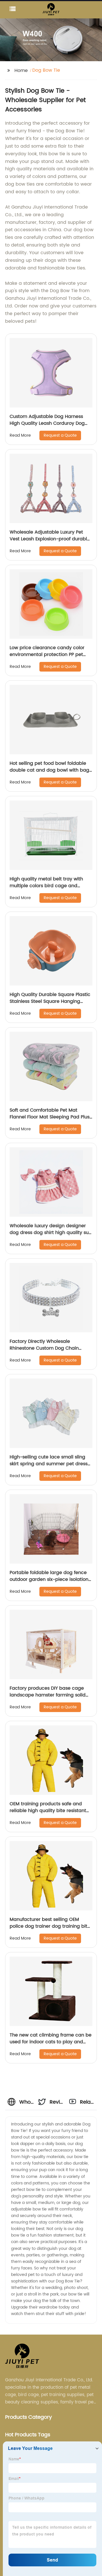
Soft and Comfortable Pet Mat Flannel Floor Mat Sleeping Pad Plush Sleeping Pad (51, 1117)
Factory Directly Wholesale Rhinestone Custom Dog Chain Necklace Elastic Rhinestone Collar (49, 1348)
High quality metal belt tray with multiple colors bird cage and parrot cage (46, 886)
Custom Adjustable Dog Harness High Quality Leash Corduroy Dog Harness (47, 423)
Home (21, 71)
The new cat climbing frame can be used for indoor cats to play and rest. (51, 2042)
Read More (20, 435)
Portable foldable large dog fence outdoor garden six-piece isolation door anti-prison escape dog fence (50, 1579)
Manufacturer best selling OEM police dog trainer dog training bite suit (50, 1926)
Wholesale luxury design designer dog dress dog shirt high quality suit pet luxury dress (51, 1233)
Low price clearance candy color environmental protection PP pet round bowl (47, 655)
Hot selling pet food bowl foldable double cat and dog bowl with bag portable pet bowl (49, 770)
